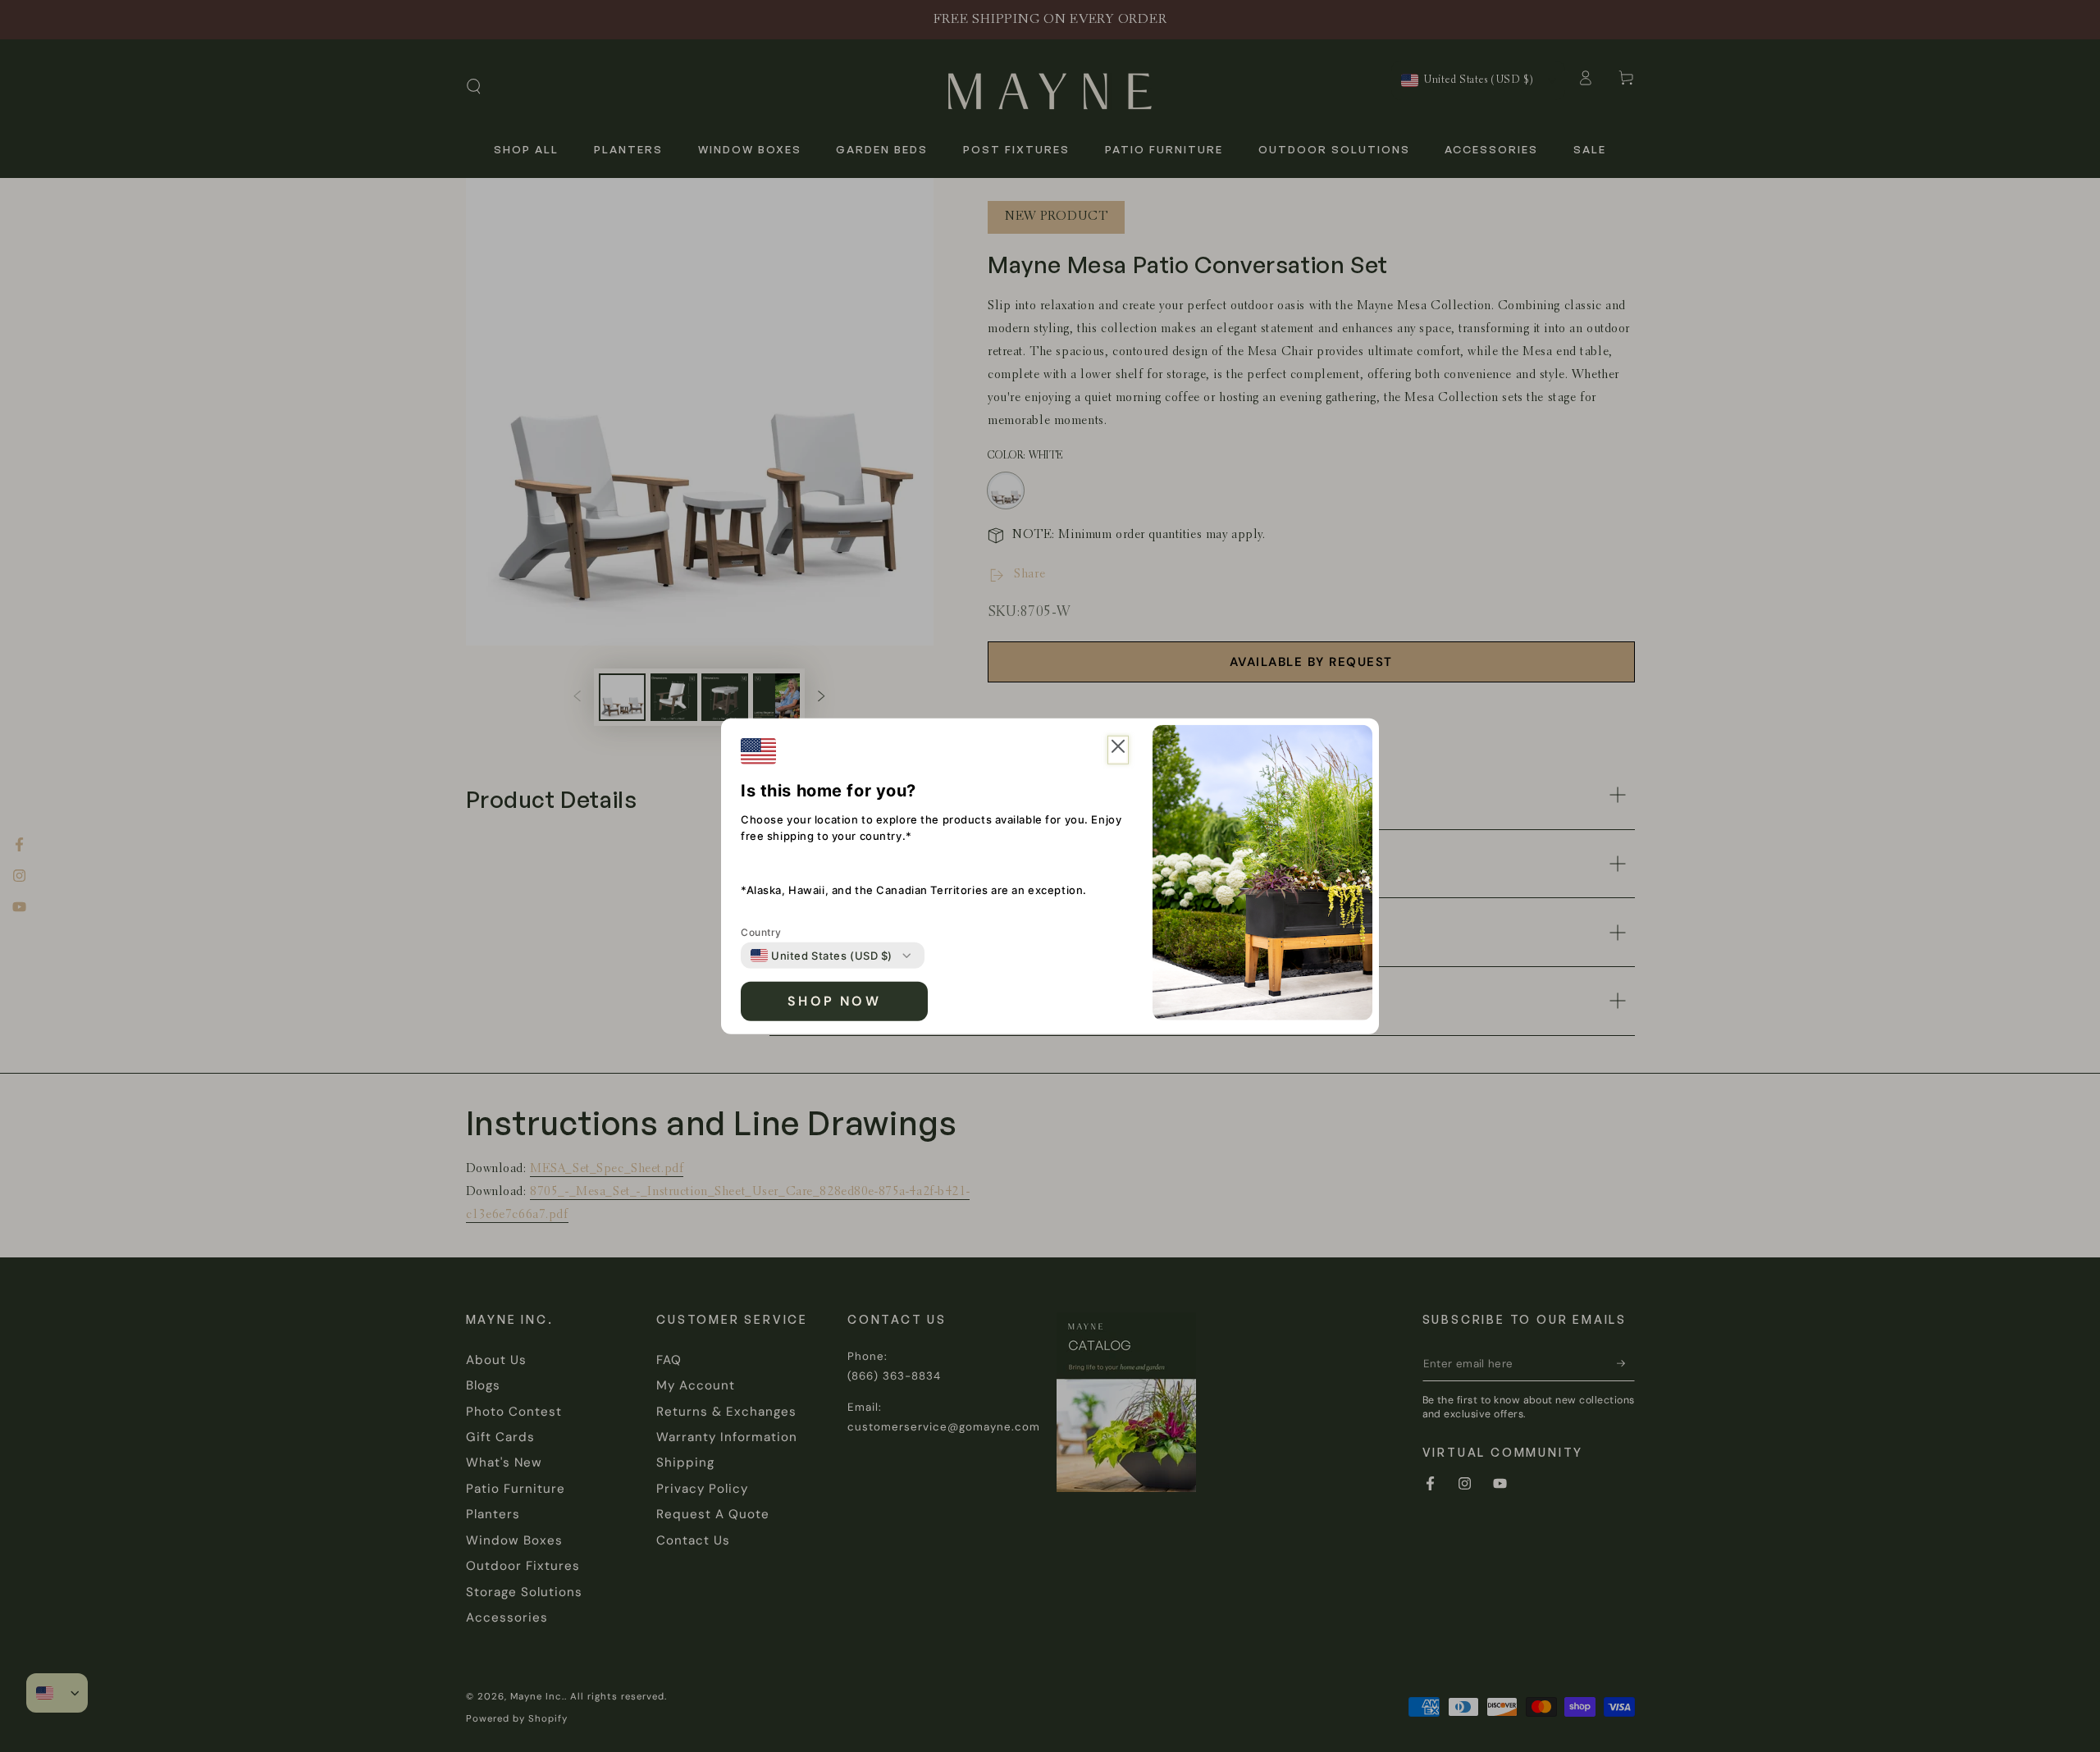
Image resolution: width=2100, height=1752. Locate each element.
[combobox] (822, 956)
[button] (1118, 750)
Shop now (834, 1001)
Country (761, 932)
